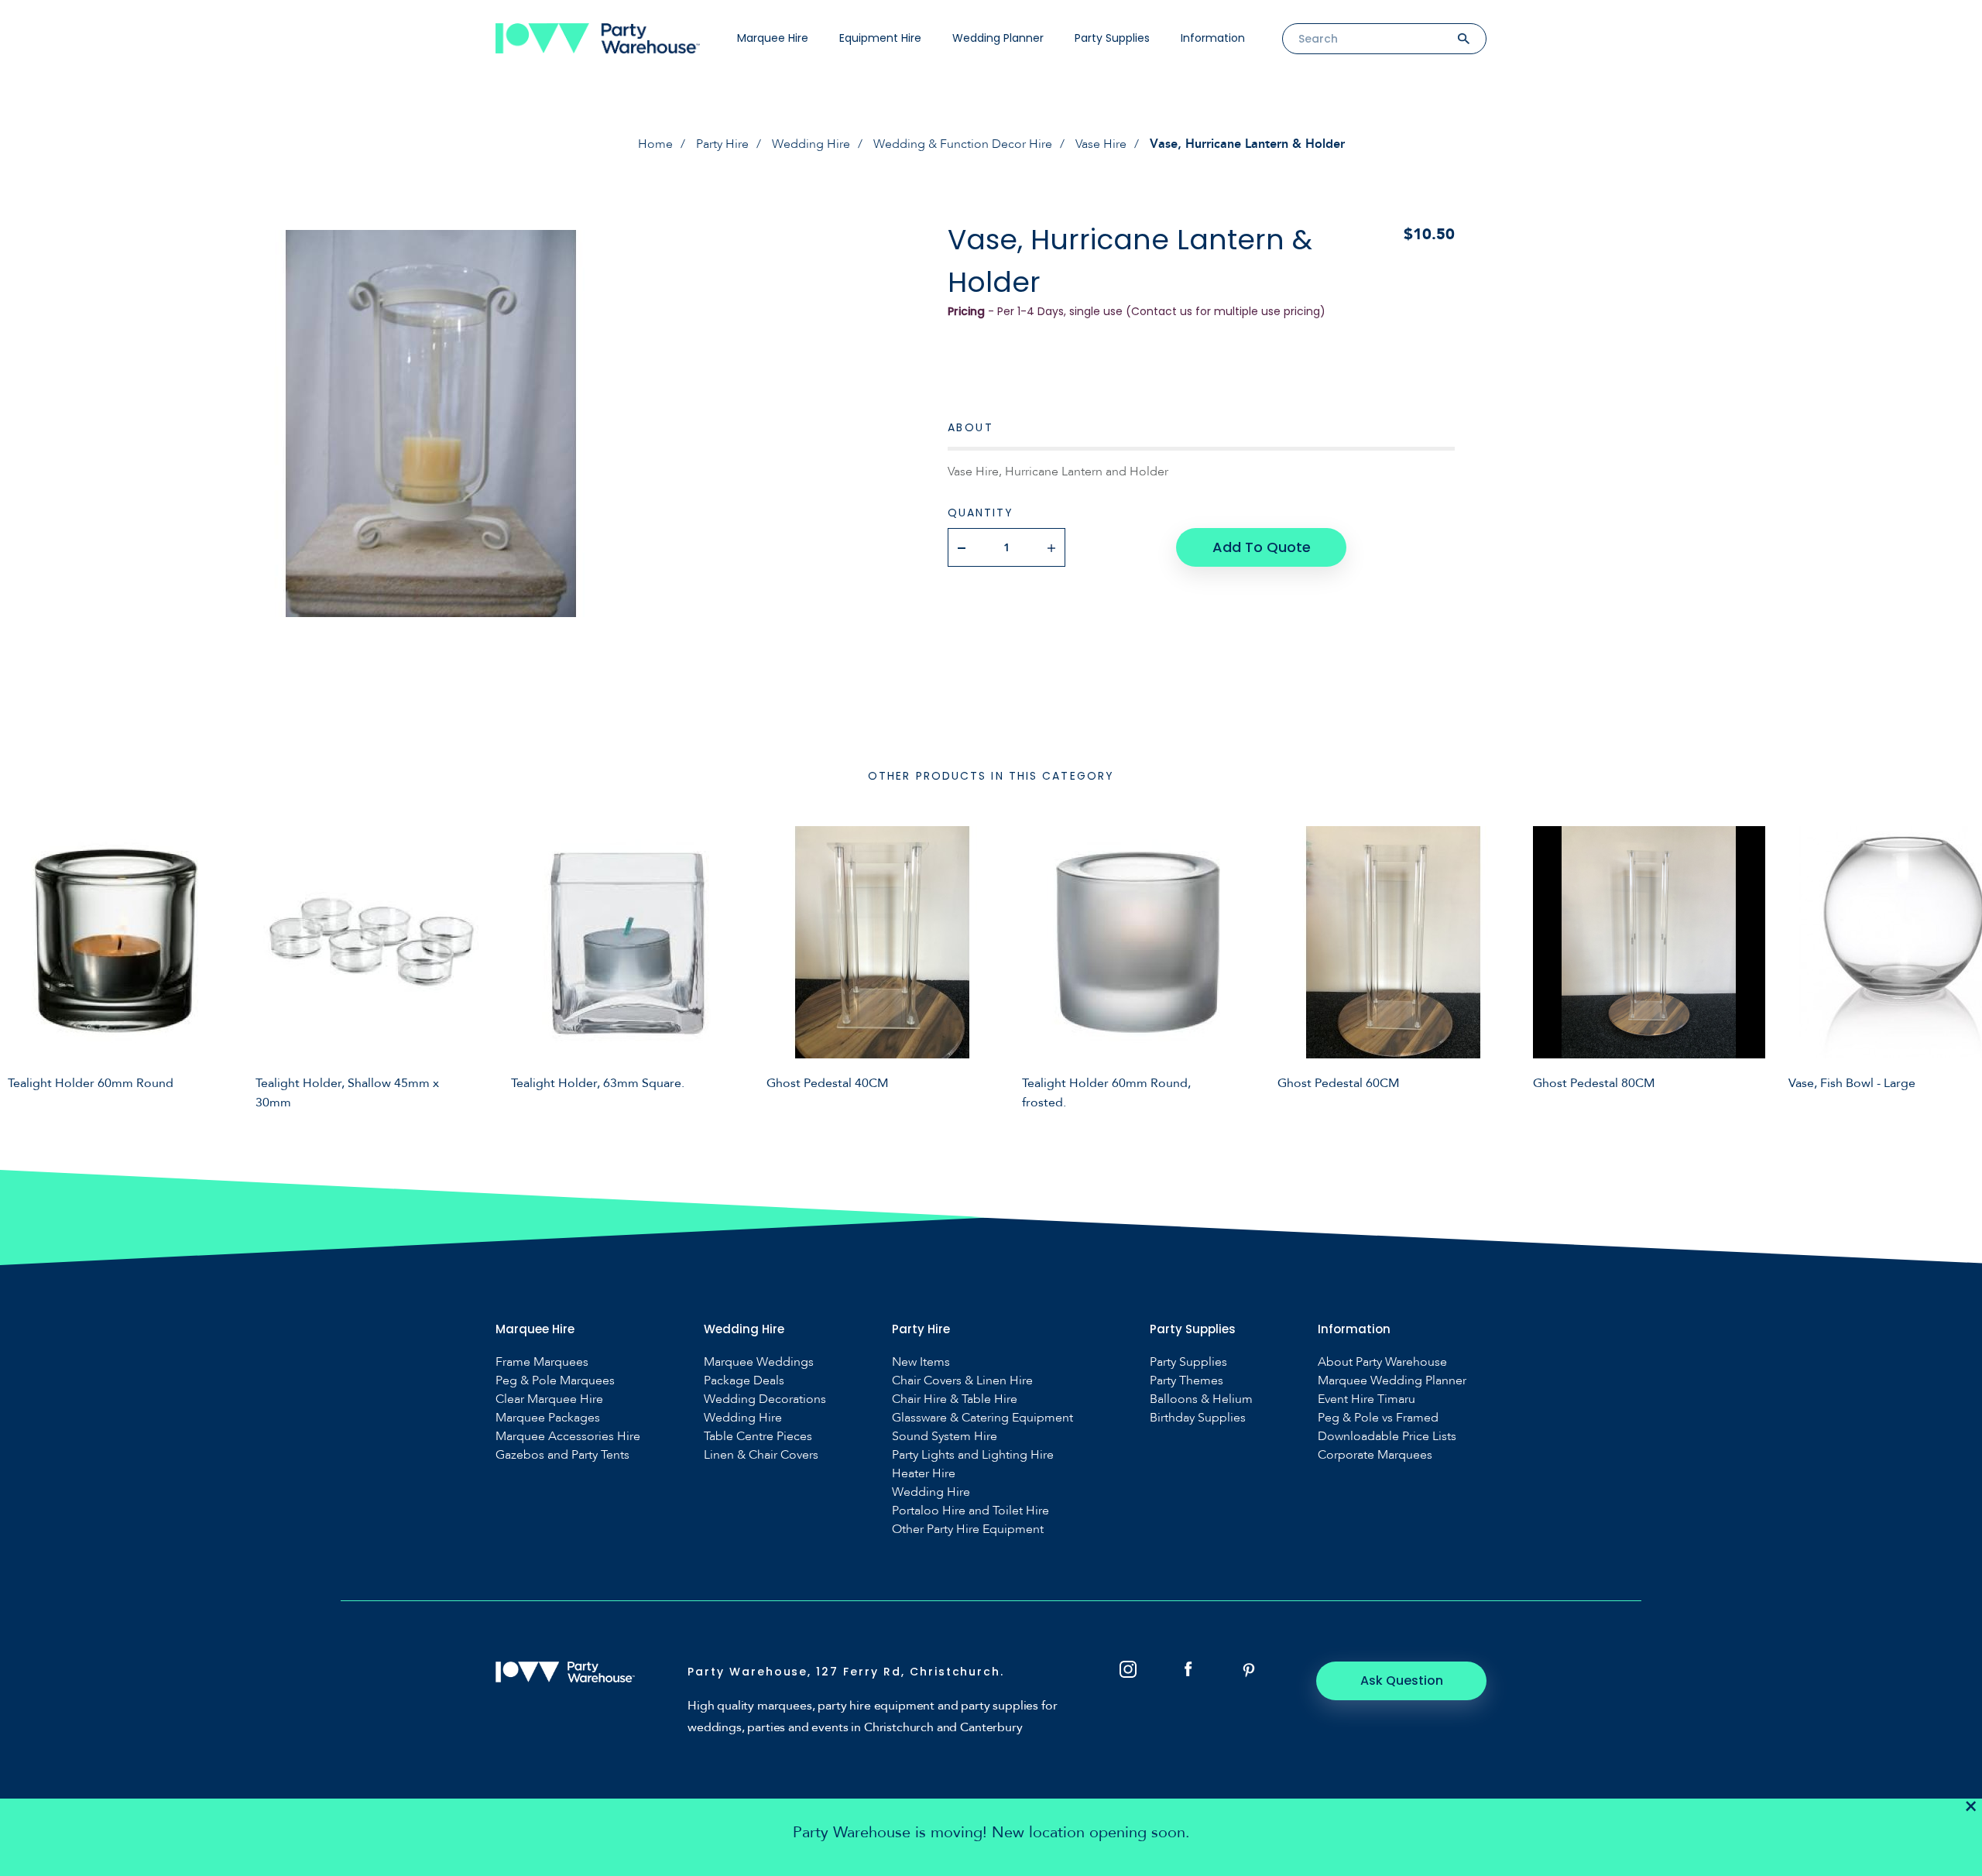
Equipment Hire (880, 38)
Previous (23, 965)
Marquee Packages (548, 1418)
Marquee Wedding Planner (1392, 1381)
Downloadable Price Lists (1387, 1437)
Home (655, 144)
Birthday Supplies (1198, 1418)
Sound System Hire (945, 1437)
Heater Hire (924, 1474)
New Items (921, 1362)
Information (1213, 38)
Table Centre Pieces (758, 1437)
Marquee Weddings (759, 1362)
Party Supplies (1112, 38)
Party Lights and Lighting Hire (973, 1455)
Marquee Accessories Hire (568, 1437)
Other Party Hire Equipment (968, 1530)
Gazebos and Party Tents (562, 1455)
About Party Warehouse (1382, 1362)
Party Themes (1186, 1381)
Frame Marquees (542, 1362)
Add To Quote (1262, 547)
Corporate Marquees (1375, 1455)
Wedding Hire (811, 144)
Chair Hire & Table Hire (955, 1399)
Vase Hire (1101, 144)
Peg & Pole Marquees (555, 1381)
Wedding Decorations (765, 1399)
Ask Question (1402, 1681)
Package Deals (744, 1381)
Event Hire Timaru (1366, 1399)
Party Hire (722, 144)
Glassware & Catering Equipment (982, 1418)
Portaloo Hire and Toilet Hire (970, 1511)
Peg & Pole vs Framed (1378, 1418)
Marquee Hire (773, 38)
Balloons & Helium (1201, 1399)
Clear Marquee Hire (549, 1399)
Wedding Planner (998, 38)
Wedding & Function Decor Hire (963, 144)
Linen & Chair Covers (761, 1455)
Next (1959, 965)
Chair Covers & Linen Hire (962, 1381)
